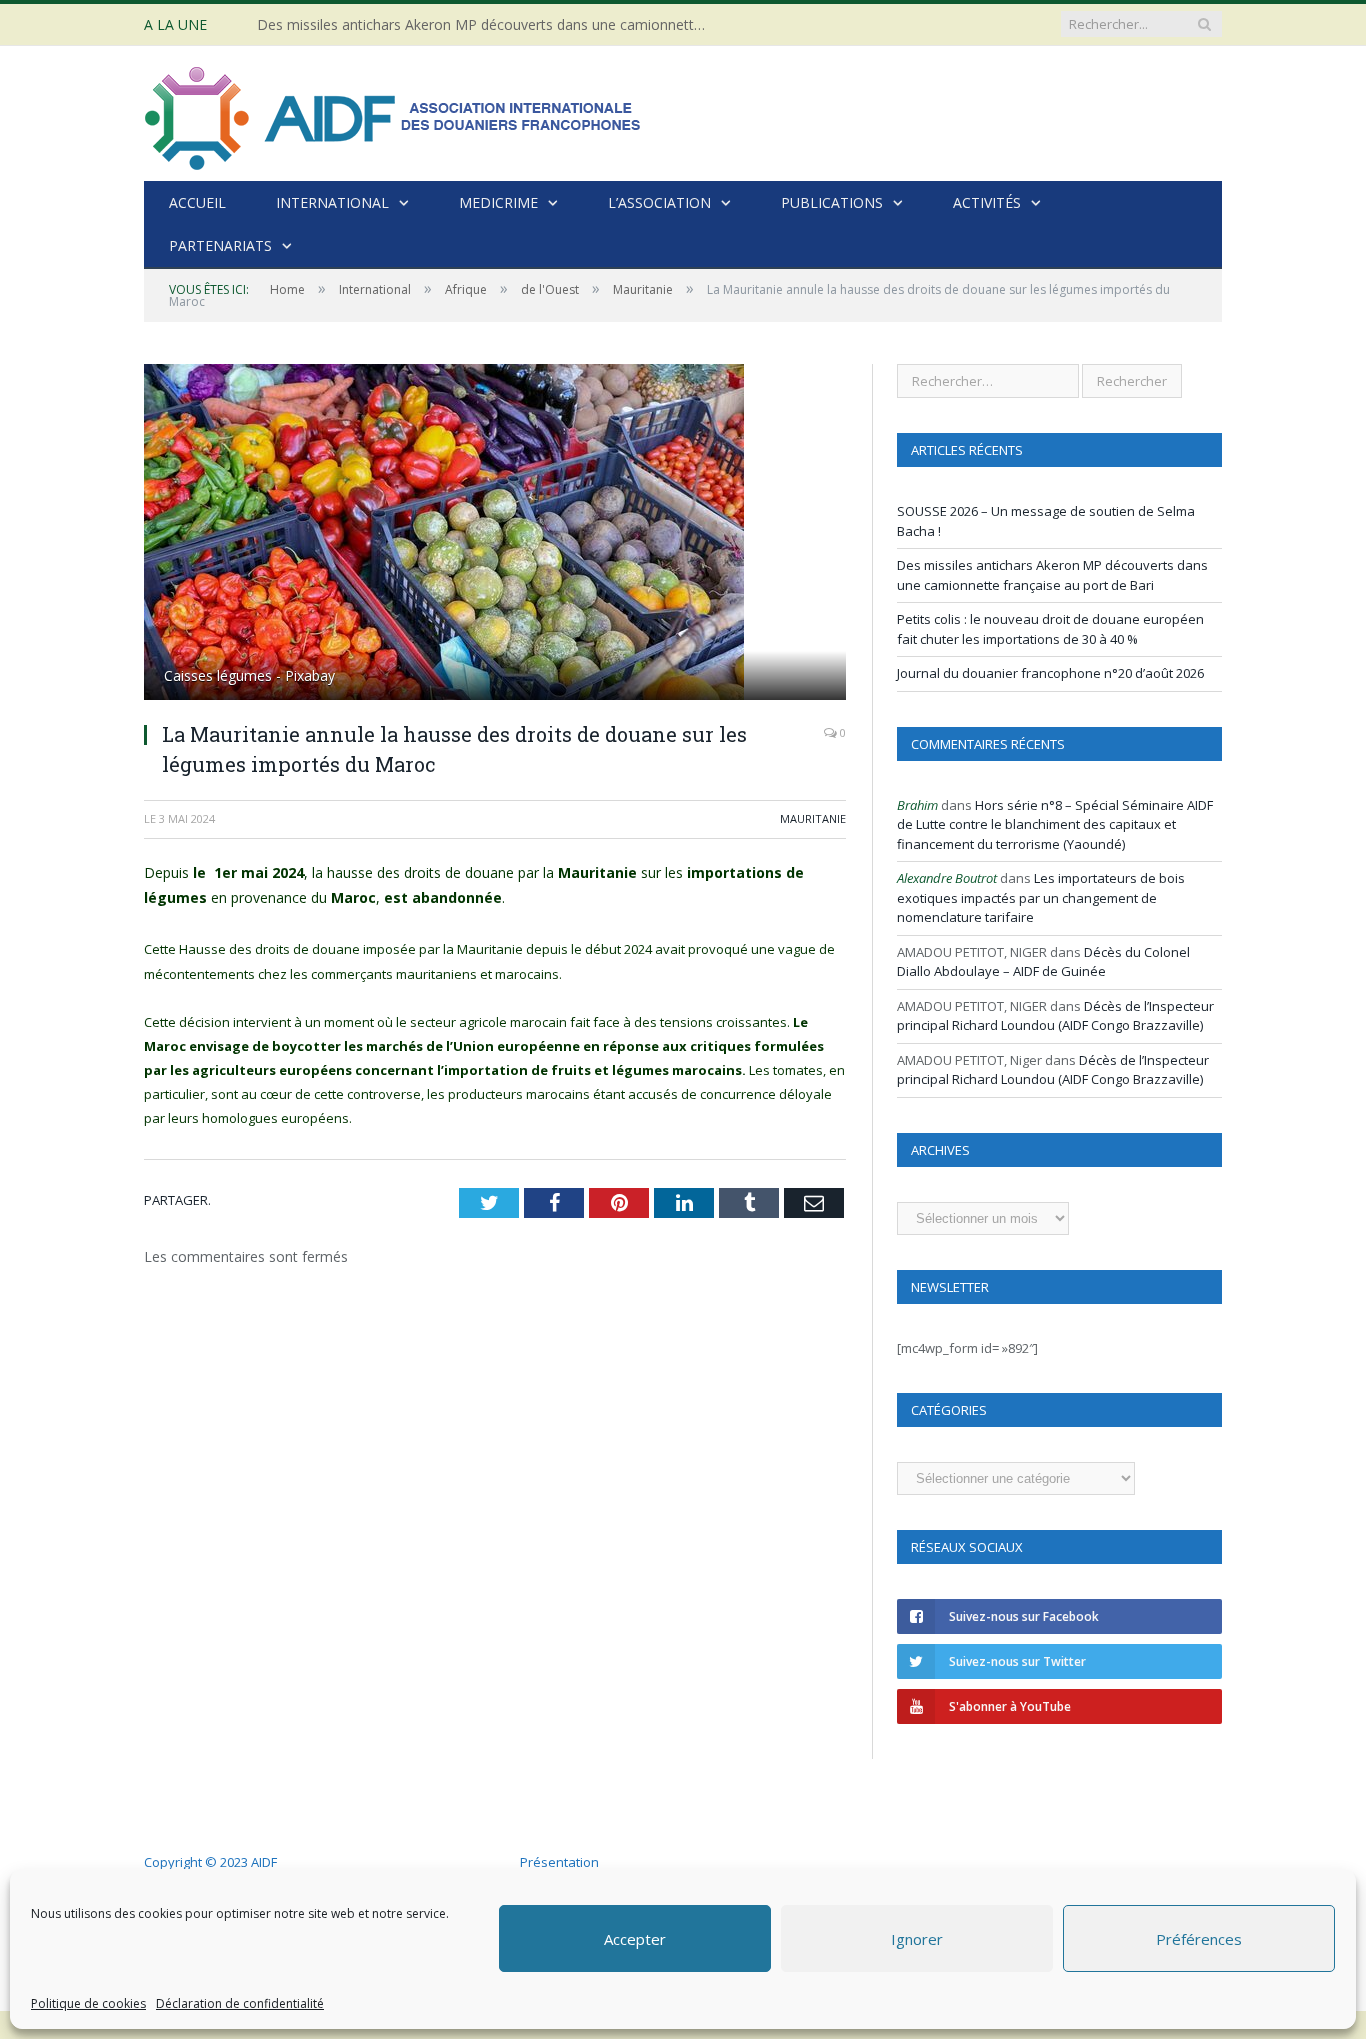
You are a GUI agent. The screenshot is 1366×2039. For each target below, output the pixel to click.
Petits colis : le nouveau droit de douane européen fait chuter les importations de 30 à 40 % (1050, 629)
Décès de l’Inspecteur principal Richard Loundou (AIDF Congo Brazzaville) (1055, 1016)
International (332, 202)
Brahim (917, 805)
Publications (832, 202)
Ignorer (917, 1939)
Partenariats (220, 245)
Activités (987, 202)
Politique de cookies (88, 2003)
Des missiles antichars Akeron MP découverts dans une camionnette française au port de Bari (487, 25)
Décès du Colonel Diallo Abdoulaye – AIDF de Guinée (1043, 962)
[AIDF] (394, 113)
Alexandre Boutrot (947, 878)
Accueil (197, 202)
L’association (659, 202)
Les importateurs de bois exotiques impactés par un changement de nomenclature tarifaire (1041, 897)
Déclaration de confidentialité (240, 2003)
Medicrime (498, 202)
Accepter (635, 1939)
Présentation (559, 1862)
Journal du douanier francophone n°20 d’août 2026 (1050, 673)
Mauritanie (813, 818)
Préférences (1199, 1939)
